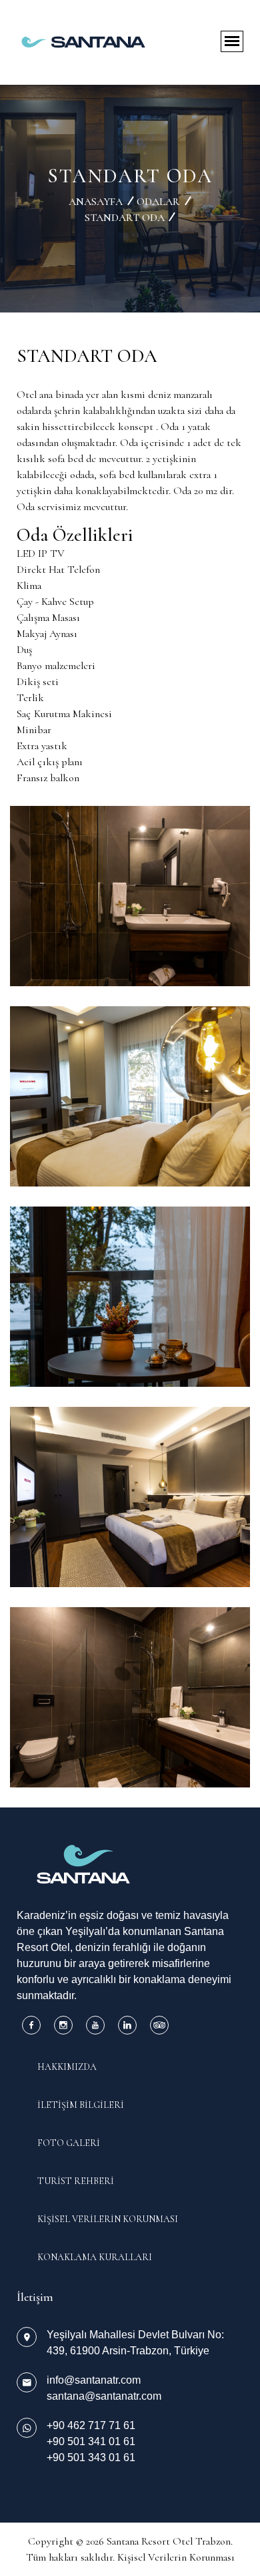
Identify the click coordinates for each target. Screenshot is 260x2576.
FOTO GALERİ (69, 2143)
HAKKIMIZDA (67, 2067)
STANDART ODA (125, 218)
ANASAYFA (96, 202)
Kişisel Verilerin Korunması (176, 2557)
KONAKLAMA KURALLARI (95, 2257)
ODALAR (158, 202)
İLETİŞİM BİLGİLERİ (81, 2105)
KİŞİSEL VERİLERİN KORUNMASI (108, 2219)
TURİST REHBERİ (76, 2181)
